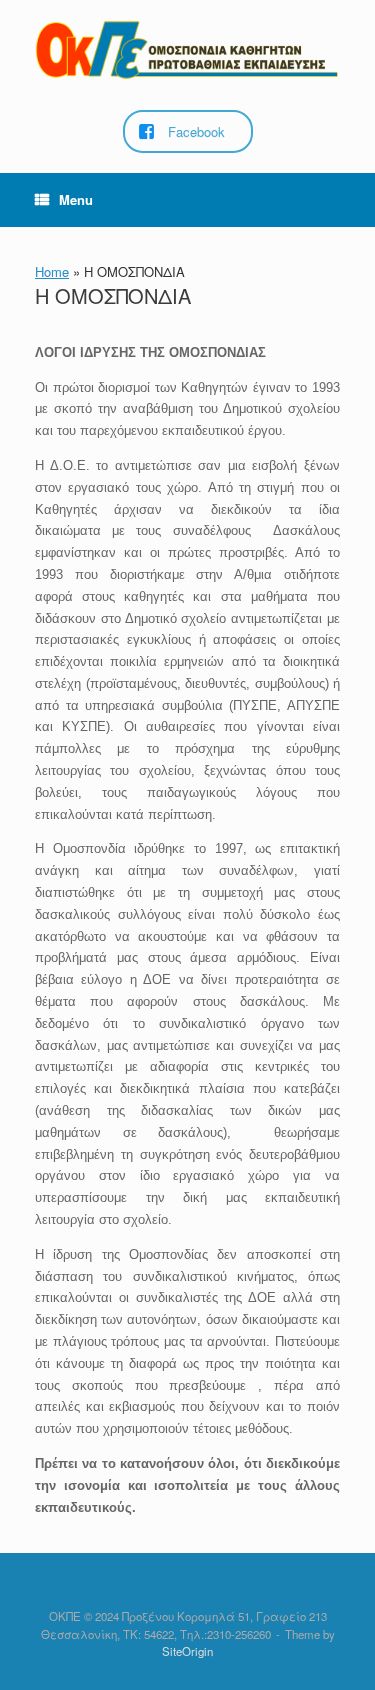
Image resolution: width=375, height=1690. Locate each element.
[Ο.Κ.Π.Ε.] (187, 50)
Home (52, 271)
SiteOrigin (187, 1651)
